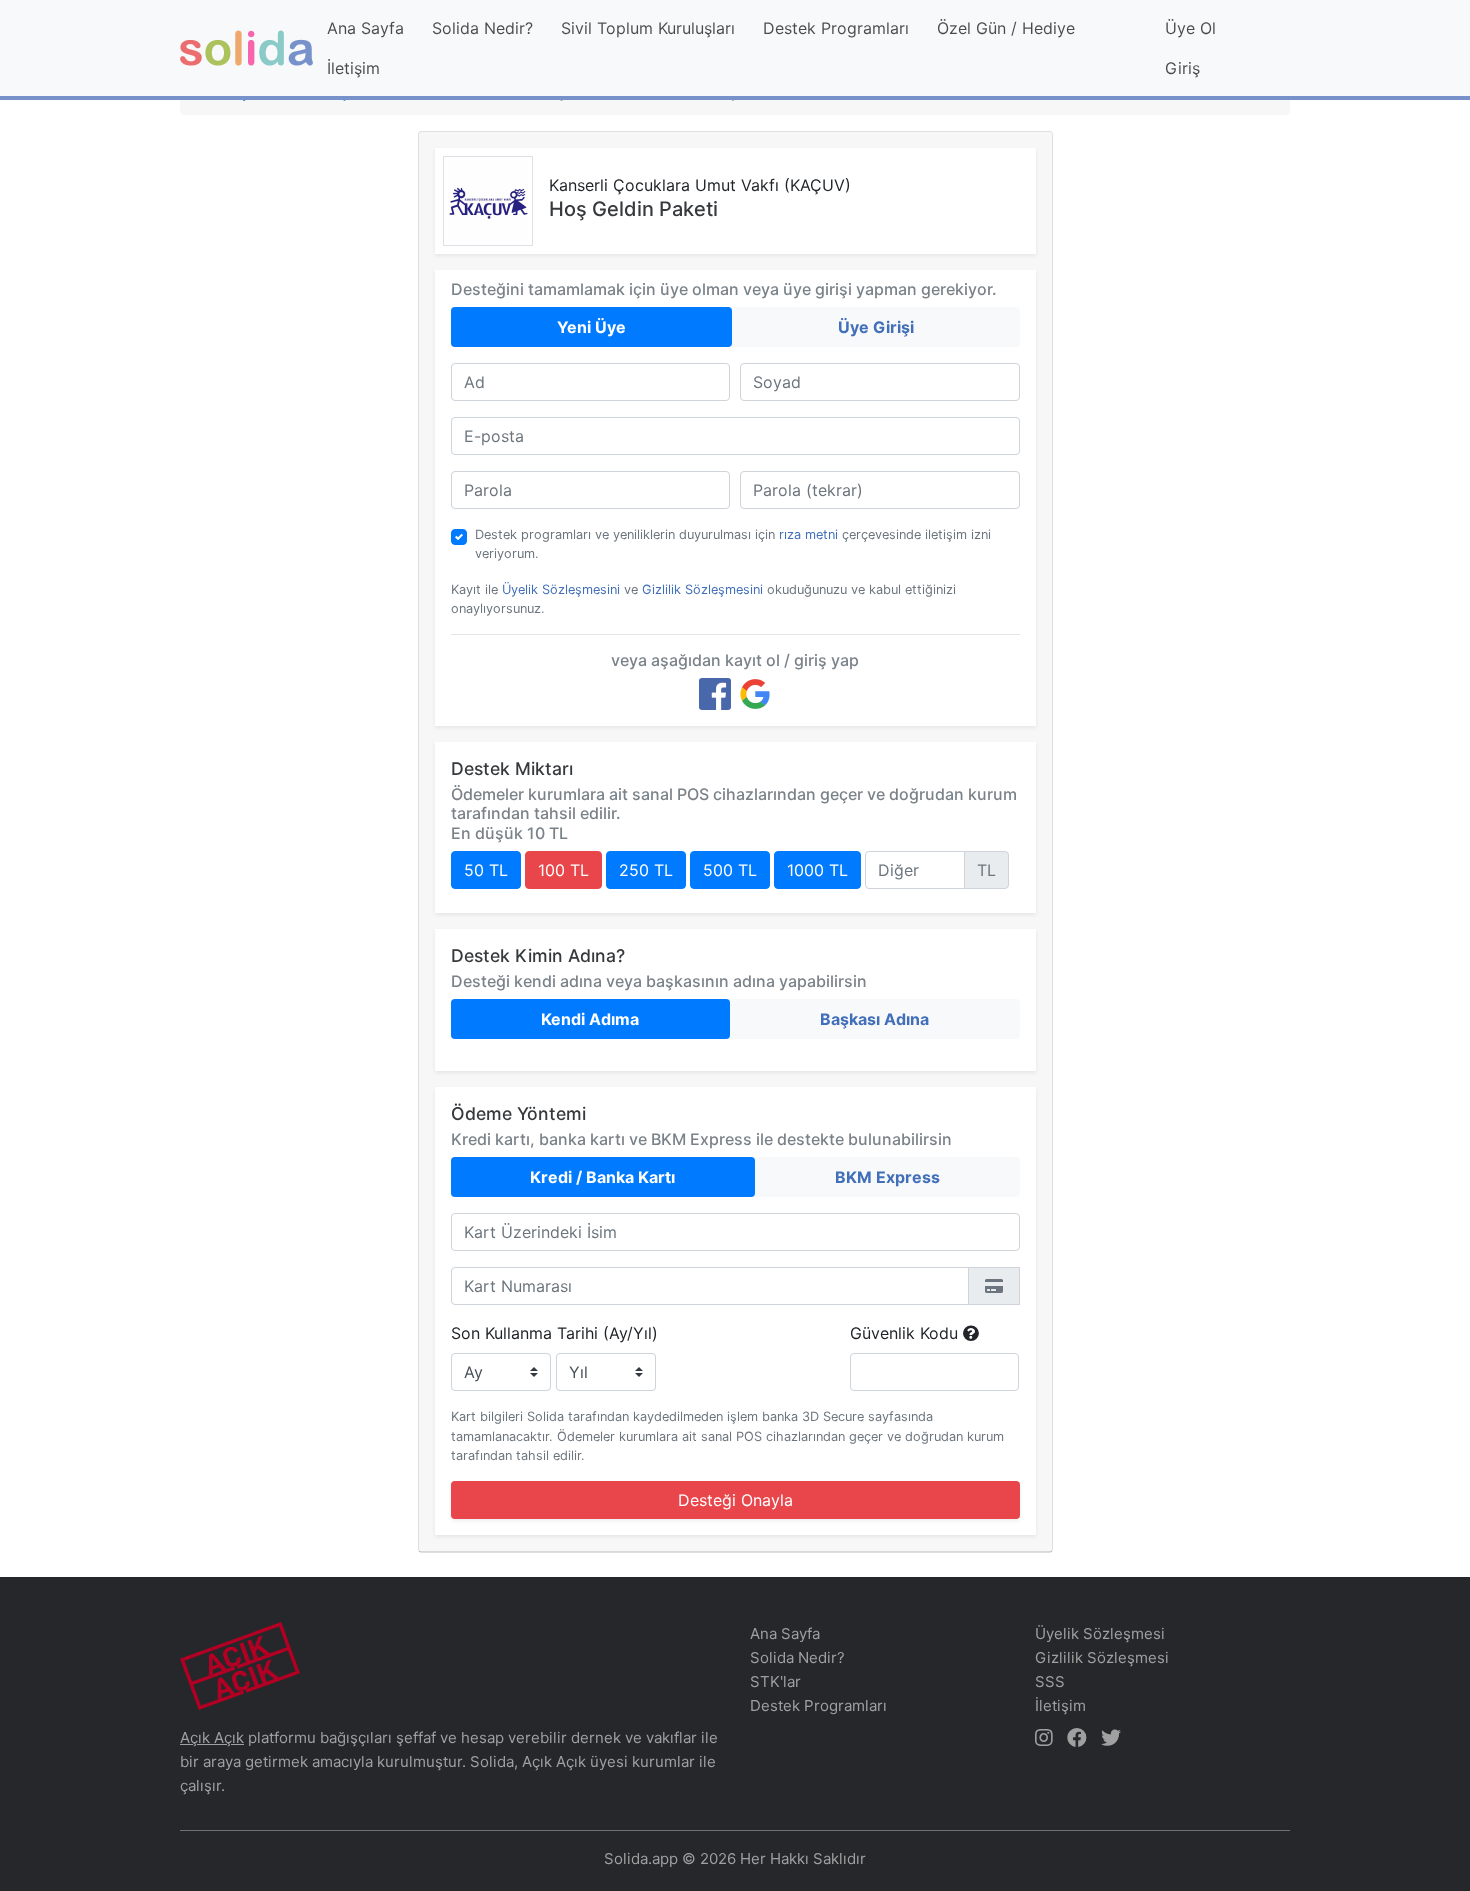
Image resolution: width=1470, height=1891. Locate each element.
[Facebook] (715, 694)
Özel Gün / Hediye (1006, 28)
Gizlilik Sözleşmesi (1102, 1657)
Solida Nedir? (482, 28)
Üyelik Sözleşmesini (561, 589)
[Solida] (246, 48)
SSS (1050, 1681)
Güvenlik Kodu (906, 1333)
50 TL (486, 870)
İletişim (353, 68)
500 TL (730, 870)
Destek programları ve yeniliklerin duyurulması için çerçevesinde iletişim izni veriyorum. (733, 544)
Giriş (1182, 68)
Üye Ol (1190, 28)
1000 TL (817, 870)
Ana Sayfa (365, 28)
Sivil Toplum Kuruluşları (648, 28)
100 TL (563, 870)
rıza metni (808, 534)
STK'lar (775, 1681)
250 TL (646, 870)
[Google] (755, 694)
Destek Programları (836, 28)
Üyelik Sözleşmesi (1100, 1633)
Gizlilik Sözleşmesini (702, 589)
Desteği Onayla (735, 1500)
